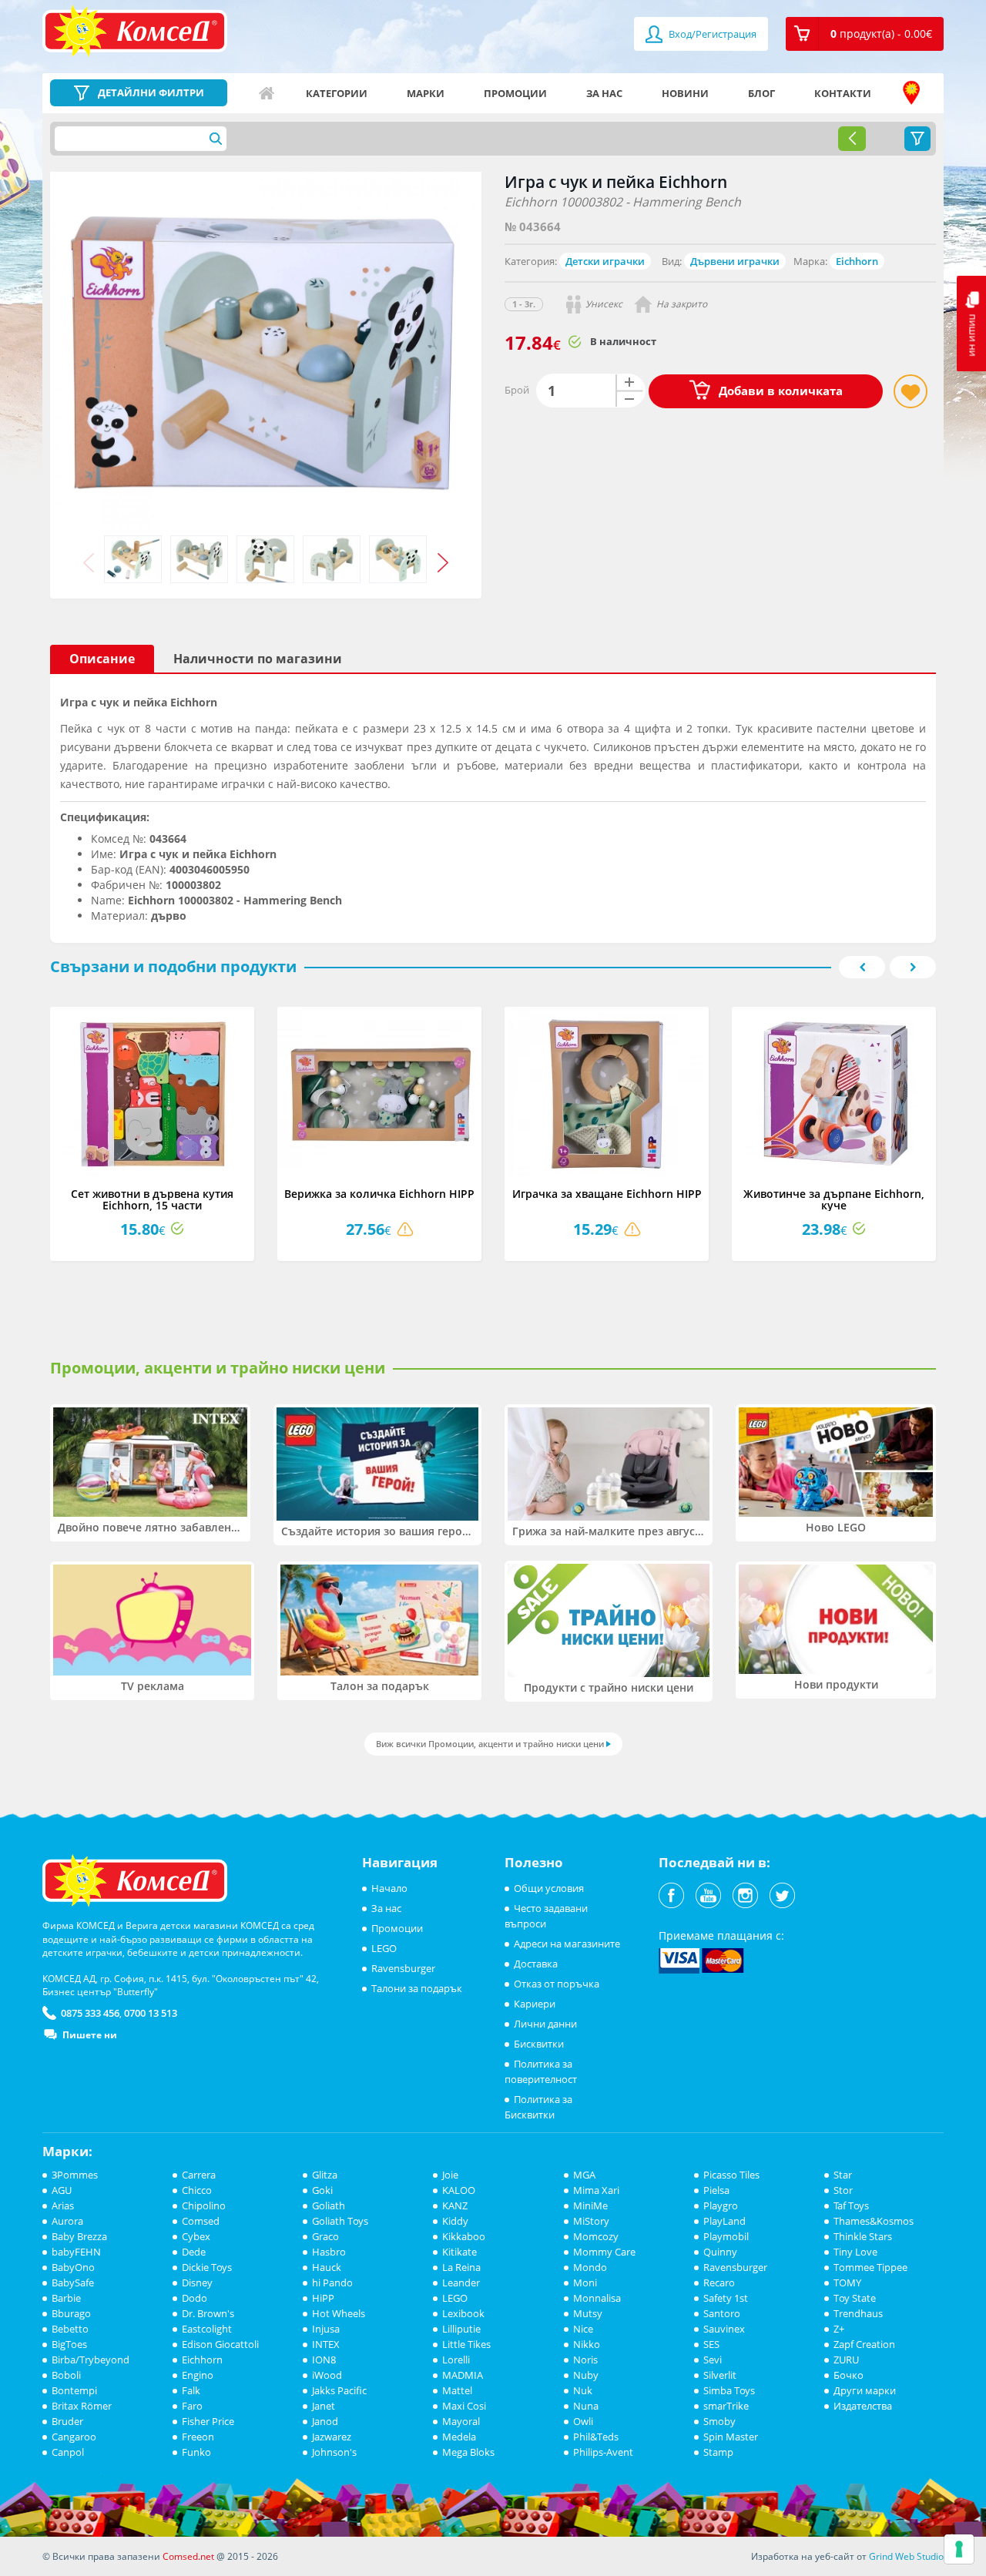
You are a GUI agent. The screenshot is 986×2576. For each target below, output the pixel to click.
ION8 (324, 2360)
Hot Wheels (339, 2313)
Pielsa (716, 2190)
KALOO (459, 2190)
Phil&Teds (596, 2437)
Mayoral (461, 2421)
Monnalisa (597, 2298)
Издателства (863, 2406)
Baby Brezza (79, 2236)
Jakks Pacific (339, 2390)
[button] (865, 34)
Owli (583, 2421)
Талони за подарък (417, 1988)
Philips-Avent (603, 2452)
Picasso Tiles (731, 2175)
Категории (337, 93)
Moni (585, 2283)
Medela (459, 2437)
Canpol (68, 2452)
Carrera (199, 2175)
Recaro (719, 2283)
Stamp (718, 2452)
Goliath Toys (340, 2221)
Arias (63, 2205)
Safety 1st (726, 2298)
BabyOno (73, 2267)
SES (711, 2344)
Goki (322, 2190)
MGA (584, 2175)
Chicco (197, 2190)
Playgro (721, 2205)
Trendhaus (858, 2313)
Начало (267, 93)
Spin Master (731, 2437)
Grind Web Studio (906, 2556)
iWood (327, 2375)
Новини (685, 93)
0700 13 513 (151, 2013)
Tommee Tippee (870, 2267)
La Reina (461, 2267)
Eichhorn (857, 261)
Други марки (865, 2390)
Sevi (713, 2360)
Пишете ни (90, 2035)
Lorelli (456, 2360)
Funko (196, 2452)
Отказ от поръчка (557, 1984)
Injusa (326, 2329)
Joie (450, 2175)
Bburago (71, 2313)
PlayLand (724, 2221)
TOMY (847, 2283)
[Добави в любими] (911, 391)
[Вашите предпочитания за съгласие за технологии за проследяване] (959, 2549)
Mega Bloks (468, 2452)
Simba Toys (729, 2390)
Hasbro (329, 2252)
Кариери (535, 2004)
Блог (761, 93)
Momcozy (596, 2236)
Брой (517, 390)
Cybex (196, 2236)
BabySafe (73, 2283)
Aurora (67, 2221)
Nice (583, 2329)
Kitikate (459, 2252)
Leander (461, 2283)
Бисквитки (539, 2044)
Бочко (848, 2375)
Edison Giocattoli (220, 2344)
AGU (62, 2190)
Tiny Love (855, 2252)
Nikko (587, 2344)
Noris (585, 2360)
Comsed (201, 2221)
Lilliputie (461, 2329)
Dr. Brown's (208, 2313)
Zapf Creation (864, 2344)
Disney (197, 2283)
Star (843, 2175)
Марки (426, 93)
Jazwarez (332, 2437)
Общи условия (549, 1888)
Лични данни (545, 2024)
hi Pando (332, 2283)
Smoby (719, 2421)
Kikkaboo (464, 2236)
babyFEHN (76, 2252)
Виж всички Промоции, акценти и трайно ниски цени (490, 1744)
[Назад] (852, 139)
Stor (843, 2190)
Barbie (66, 2298)
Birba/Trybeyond (91, 2360)
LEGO (384, 1948)
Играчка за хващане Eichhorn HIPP (607, 1194)
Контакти (843, 93)
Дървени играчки (735, 261)
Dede (194, 2252)
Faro (192, 2406)
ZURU (846, 2360)
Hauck (327, 2267)
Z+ (839, 2329)
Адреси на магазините (911, 93)
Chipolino (204, 2205)
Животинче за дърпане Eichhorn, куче (834, 1199)
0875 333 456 (90, 2013)
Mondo (590, 2267)
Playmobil (726, 2236)
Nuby (586, 2375)
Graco (325, 2236)
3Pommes (75, 2175)
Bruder (67, 2421)
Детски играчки (605, 261)
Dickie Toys (207, 2267)
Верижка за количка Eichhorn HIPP (379, 1194)
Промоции (515, 93)
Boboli (66, 2375)
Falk (191, 2390)
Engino (198, 2375)
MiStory (591, 2221)
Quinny (720, 2252)
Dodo (195, 2298)
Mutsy (588, 2313)
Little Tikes (466, 2344)
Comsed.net (188, 2556)
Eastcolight (207, 2329)
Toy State (855, 2298)
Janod (325, 2421)
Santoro (722, 2313)
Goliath (329, 2205)
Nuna (586, 2406)
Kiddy (455, 2221)
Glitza (325, 2175)
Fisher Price (208, 2421)
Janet (324, 2406)
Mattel (457, 2390)
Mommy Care (604, 2252)
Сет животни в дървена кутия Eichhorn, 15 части (152, 1199)
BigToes (69, 2344)
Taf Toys (851, 2205)
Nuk (583, 2390)
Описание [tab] (102, 659)
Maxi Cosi (464, 2406)
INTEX (326, 2344)
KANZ (455, 2205)
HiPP (323, 2298)
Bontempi (74, 2390)
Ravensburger (403, 1968)
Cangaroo (74, 2437)
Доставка (536, 1964)
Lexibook (463, 2313)
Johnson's (334, 2452)
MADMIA (463, 2375)
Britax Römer (82, 2406)
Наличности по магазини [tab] (258, 659)
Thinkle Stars (863, 2236)
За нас (604, 93)
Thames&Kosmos (874, 2221)
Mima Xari (596, 2190)
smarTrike (726, 2406)
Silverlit (720, 2375)
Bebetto (70, 2329)
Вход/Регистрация (711, 34)
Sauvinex (724, 2329)
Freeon (198, 2437)
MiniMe (590, 2205)
